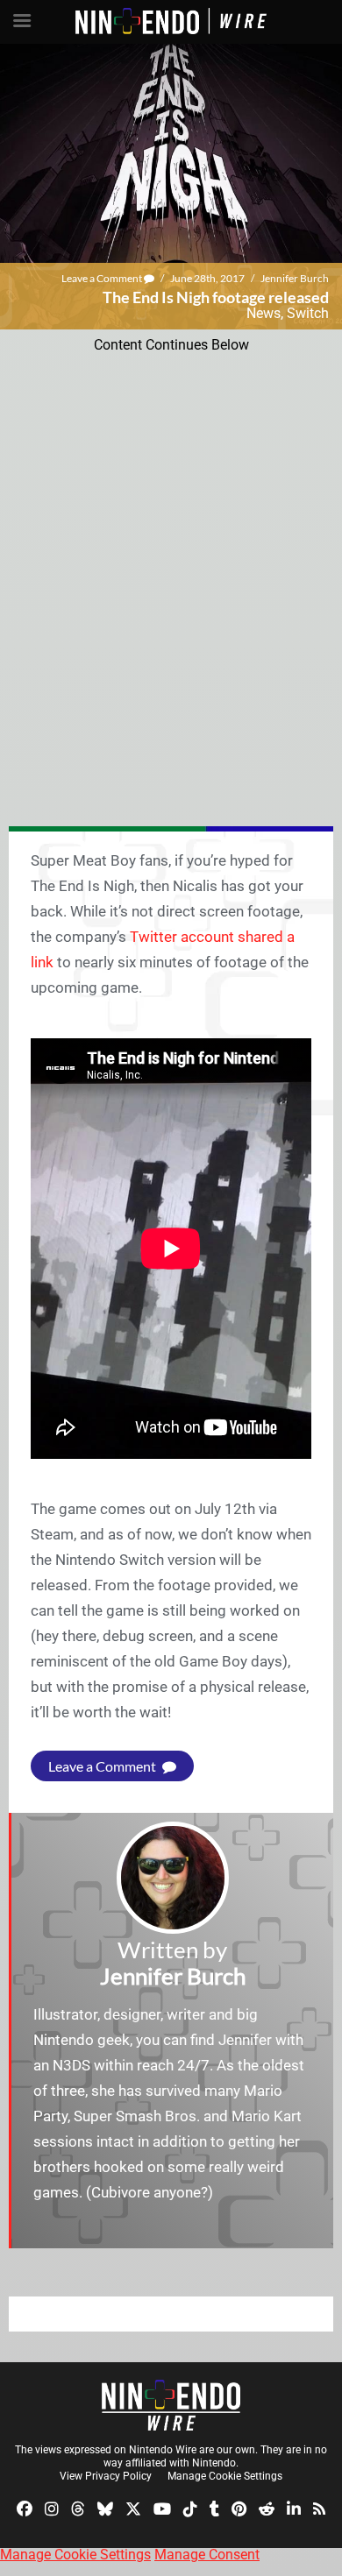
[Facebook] (25, 2507)
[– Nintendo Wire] (171, 2405)
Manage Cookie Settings (225, 2476)
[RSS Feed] (319, 2507)
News (264, 313)
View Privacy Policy (106, 2476)
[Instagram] (52, 2507)
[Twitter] (133, 2507)
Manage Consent (207, 2555)
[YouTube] (162, 2507)
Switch (308, 313)
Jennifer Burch (295, 278)
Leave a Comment (103, 278)
